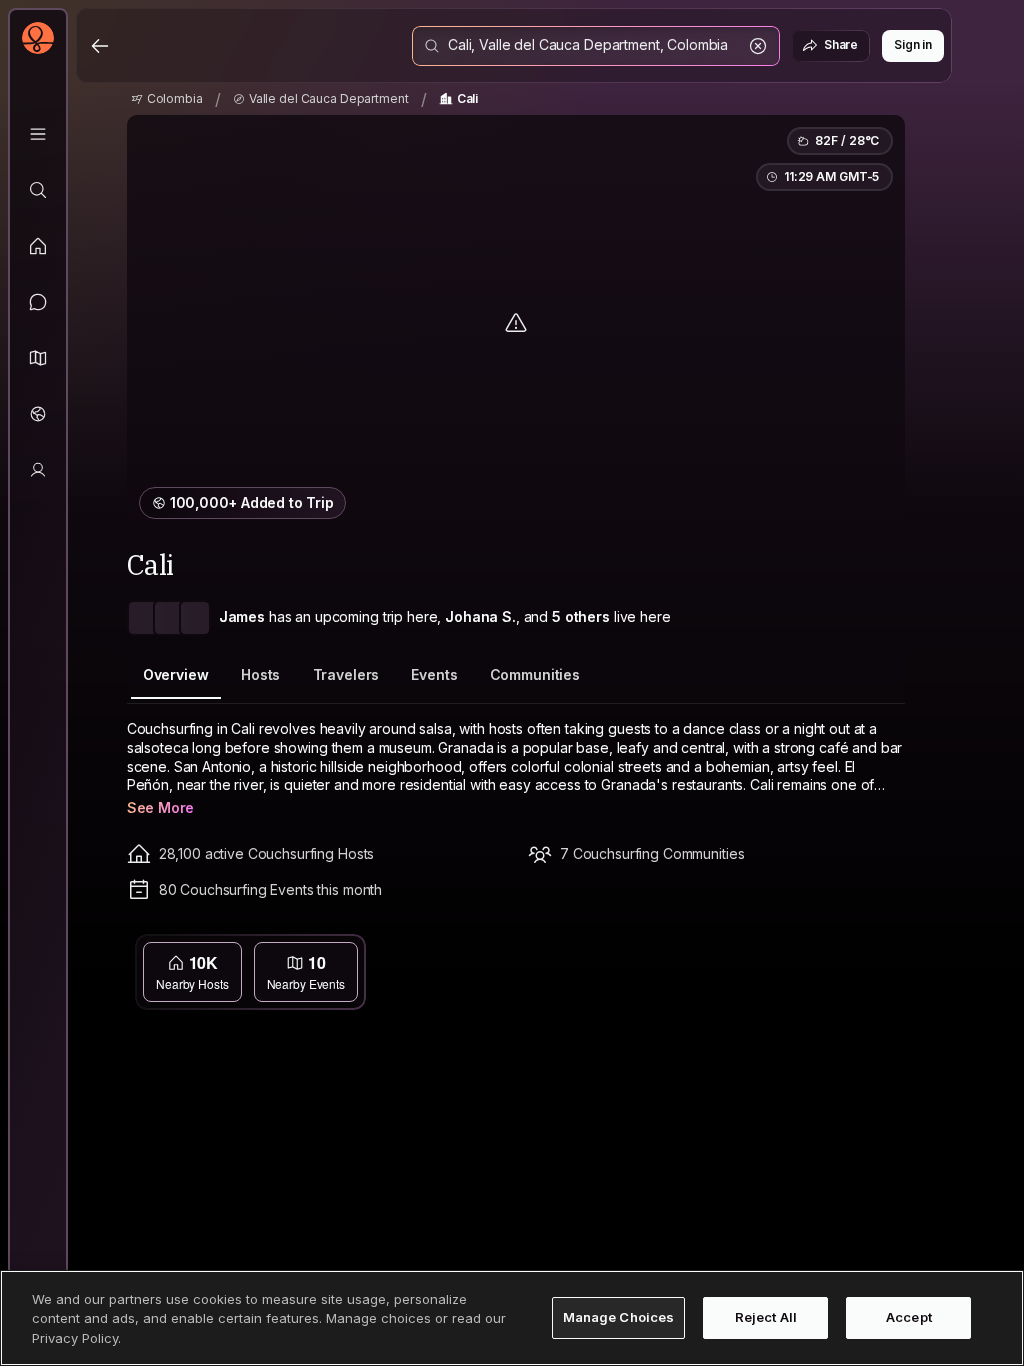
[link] (167, 99)
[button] (38, 358)
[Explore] (38, 190)
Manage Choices (619, 1317)
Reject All (766, 1317)
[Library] (38, 134)
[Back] (100, 46)
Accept (909, 1317)
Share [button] (841, 44)
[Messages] (38, 302)
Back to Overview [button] (528, 952)
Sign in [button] (913, 44)
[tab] (176, 675)
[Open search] (596, 46)
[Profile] (38, 470)
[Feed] (38, 246)
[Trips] (38, 414)
